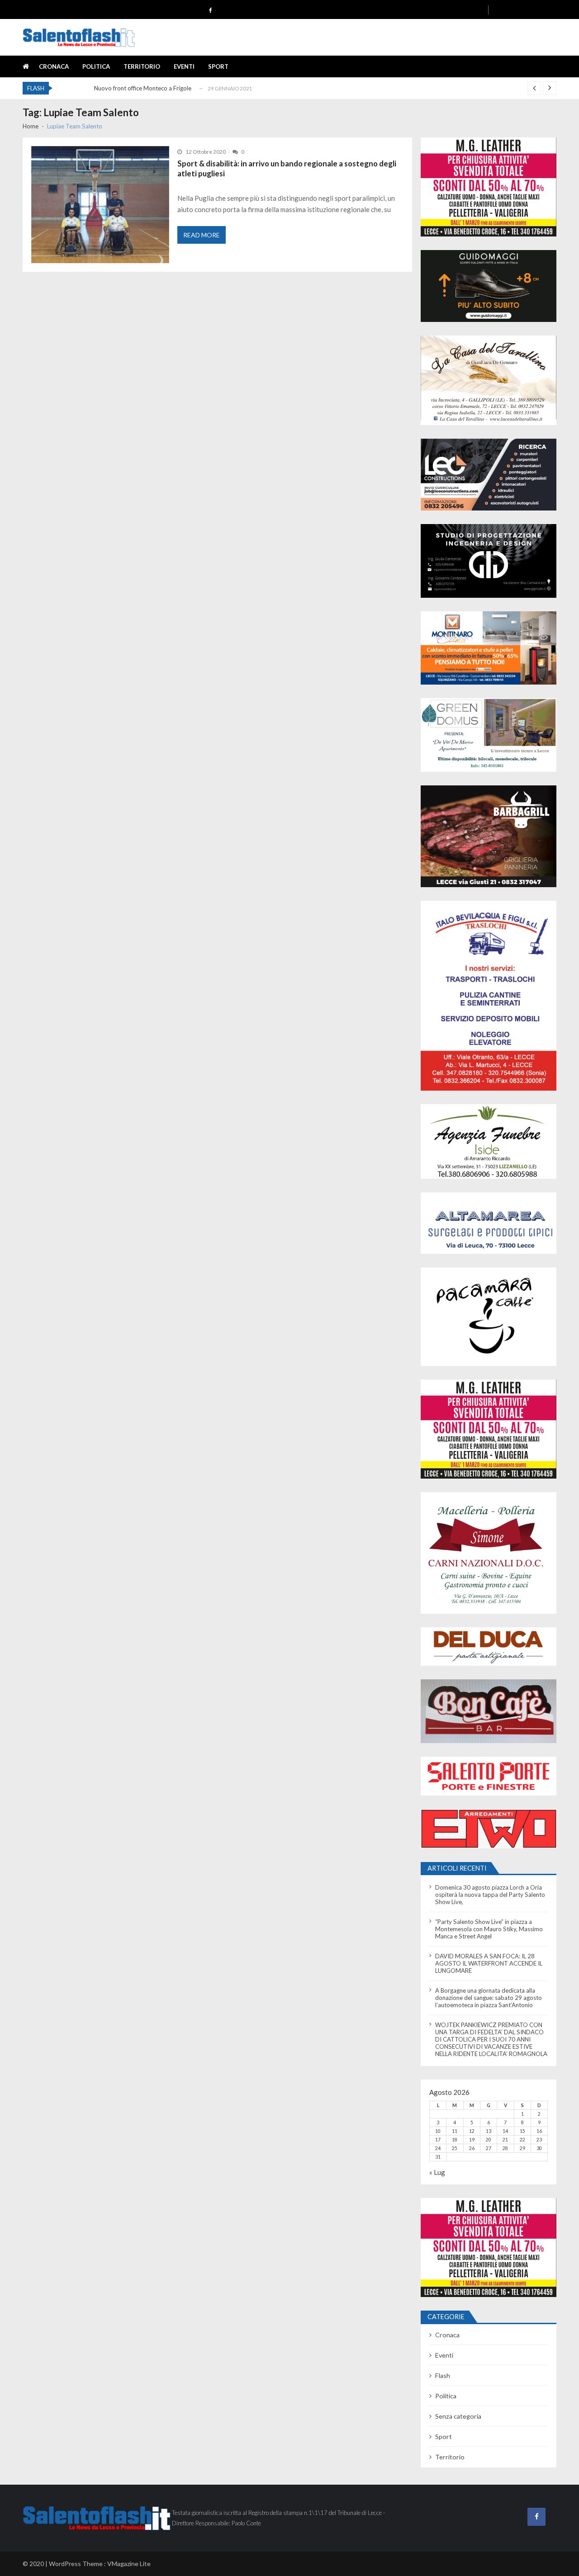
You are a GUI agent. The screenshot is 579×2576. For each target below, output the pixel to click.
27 (489, 2148)
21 (505, 2140)
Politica (96, 66)
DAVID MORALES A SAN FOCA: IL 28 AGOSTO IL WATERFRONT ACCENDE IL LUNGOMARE (489, 1963)
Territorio (142, 66)
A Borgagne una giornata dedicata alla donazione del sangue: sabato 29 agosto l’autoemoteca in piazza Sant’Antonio (489, 1998)
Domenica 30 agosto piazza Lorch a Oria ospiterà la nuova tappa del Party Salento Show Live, (490, 1895)
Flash (443, 2375)
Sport (218, 66)
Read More (202, 235)
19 (472, 2140)
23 (539, 2140)
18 (455, 2140)
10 (438, 2131)
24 (438, 2148)
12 (472, 2131)
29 (522, 2148)
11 (455, 2131)
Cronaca (54, 66)
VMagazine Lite (129, 2564)
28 (505, 2148)
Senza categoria (458, 2416)
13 (489, 2131)
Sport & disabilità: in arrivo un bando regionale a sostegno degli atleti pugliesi (287, 169)
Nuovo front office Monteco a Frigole (143, 88)
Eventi (184, 66)
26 (472, 2148)
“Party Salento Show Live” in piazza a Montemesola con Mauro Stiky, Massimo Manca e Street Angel (489, 1929)
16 (539, 2131)
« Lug (437, 2172)
